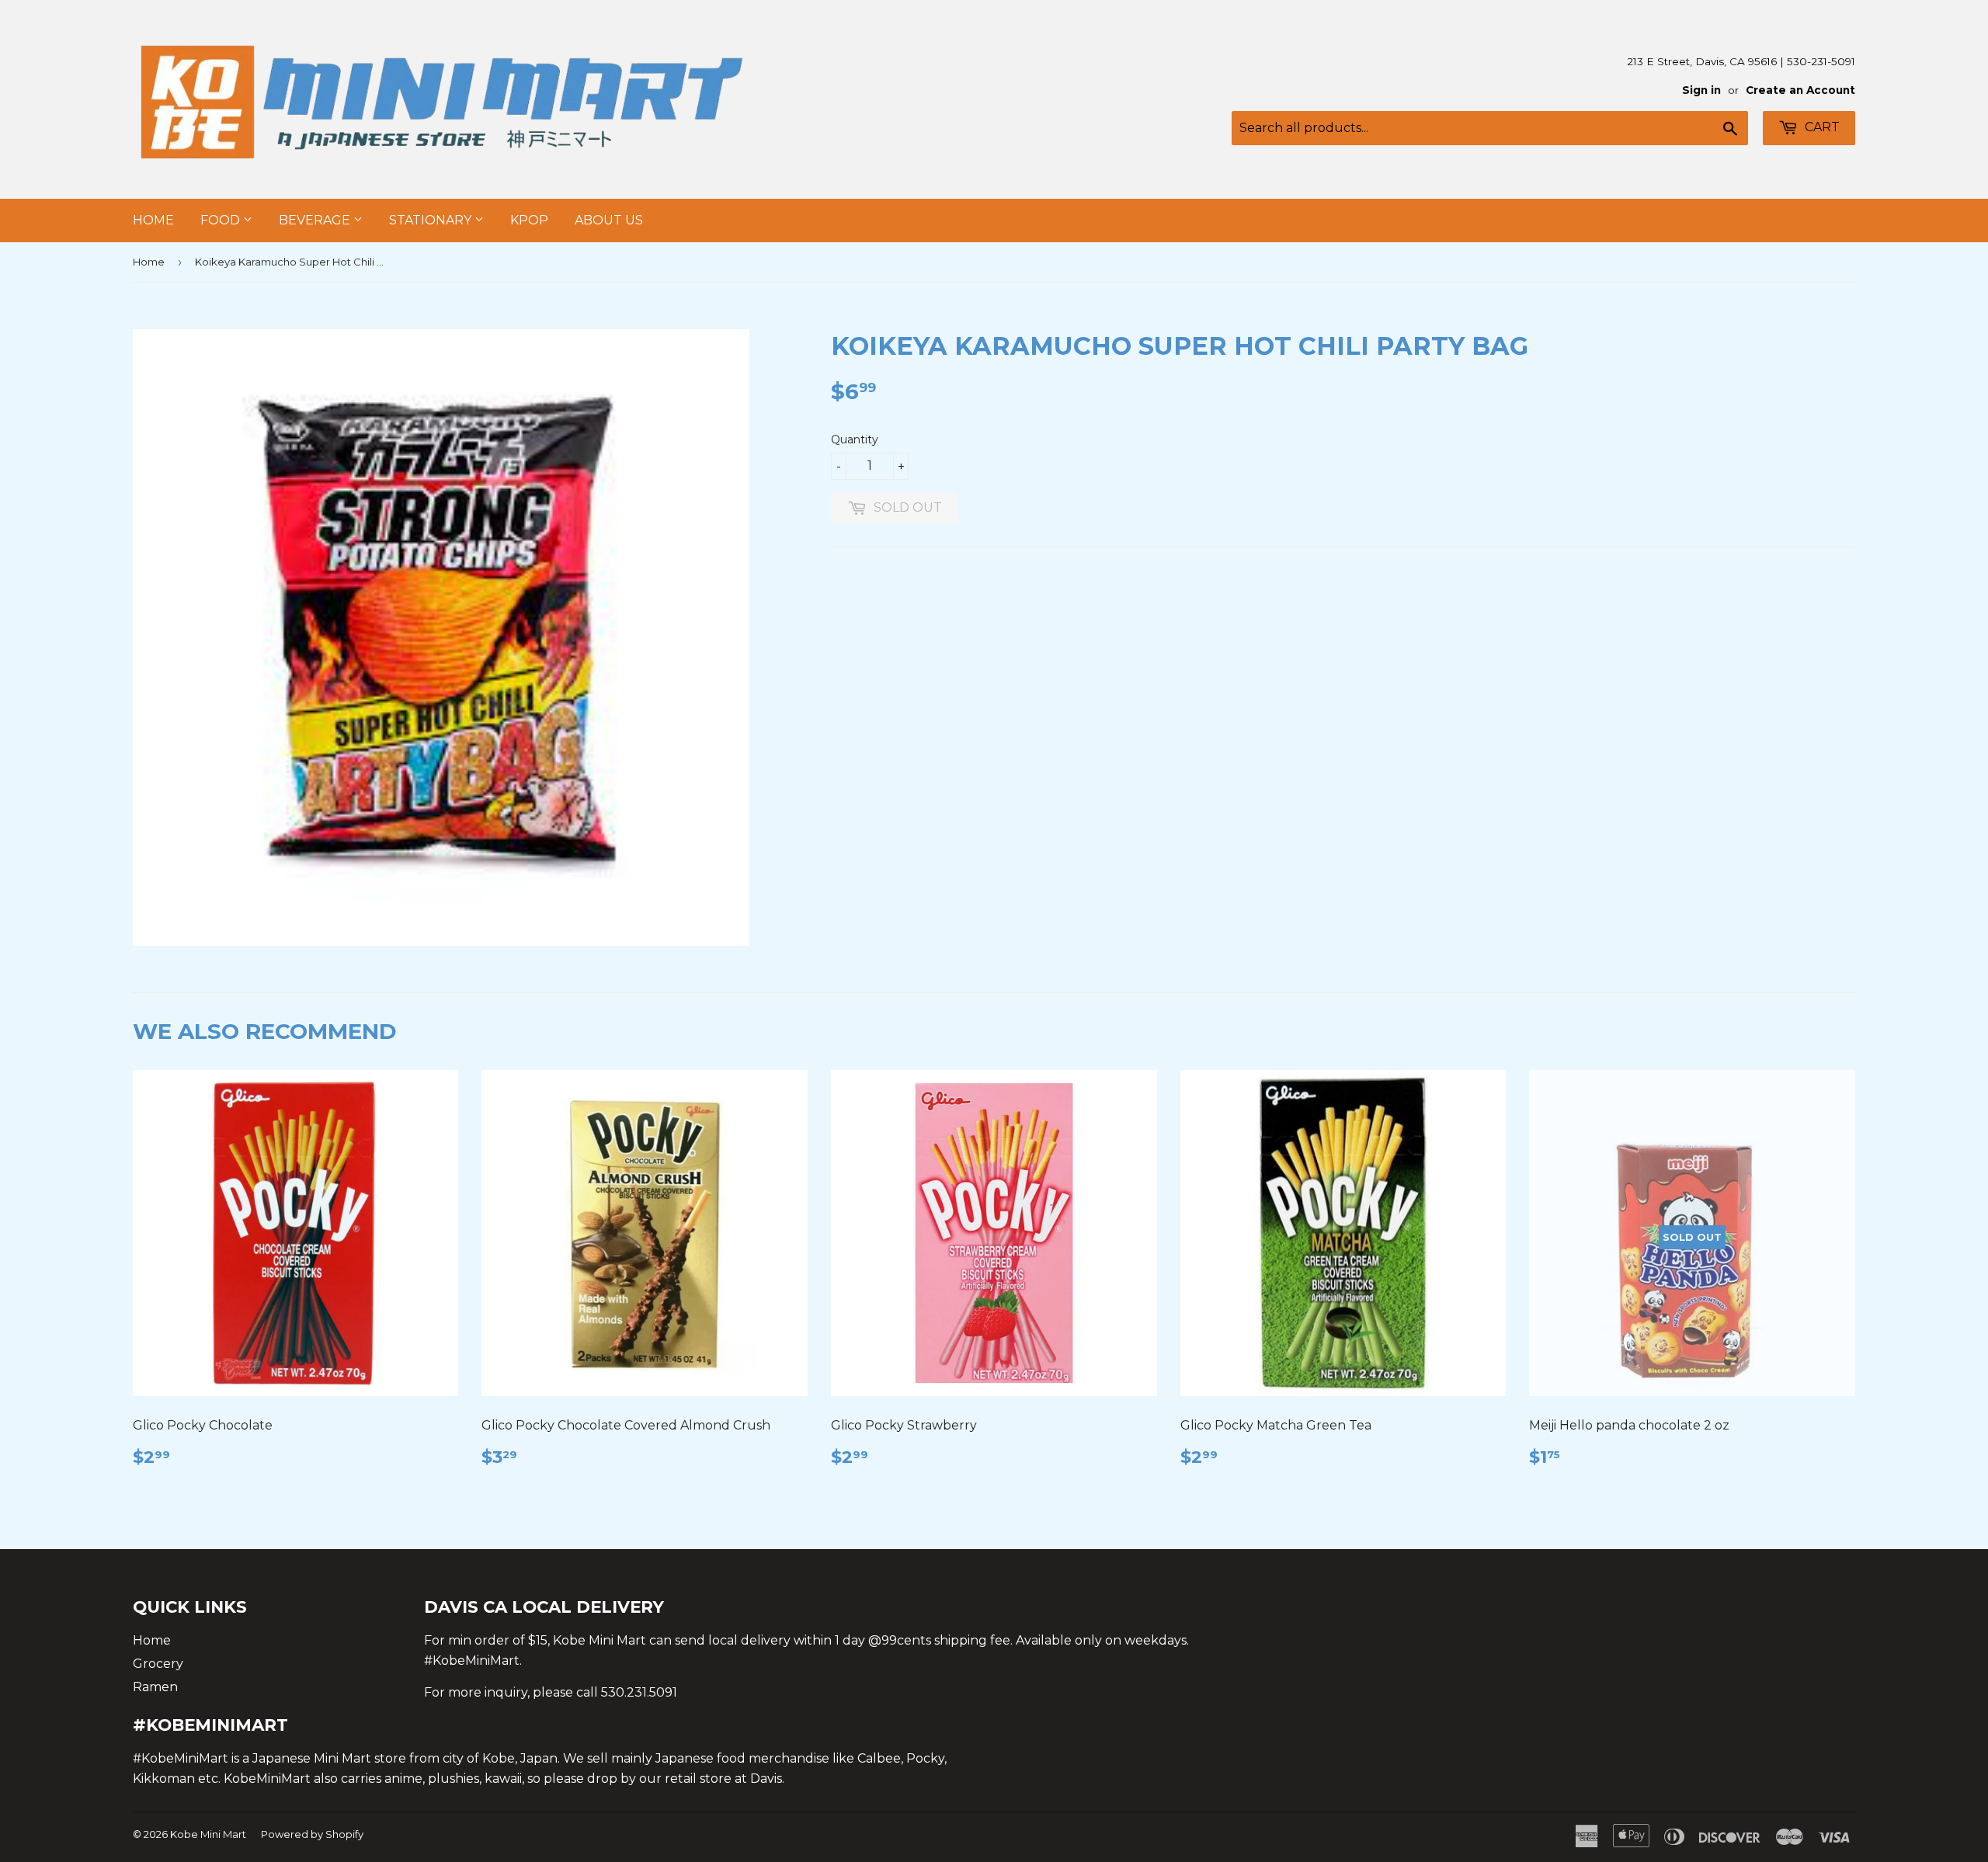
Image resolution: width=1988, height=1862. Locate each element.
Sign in (1701, 90)
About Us (609, 220)
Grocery (158, 1664)
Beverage (316, 220)
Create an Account (1800, 90)
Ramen (155, 1687)
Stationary (432, 220)
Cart (1821, 127)
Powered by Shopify (312, 1834)
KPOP (529, 220)
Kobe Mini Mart (208, 1834)
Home (153, 220)
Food (222, 220)
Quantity (855, 439)
